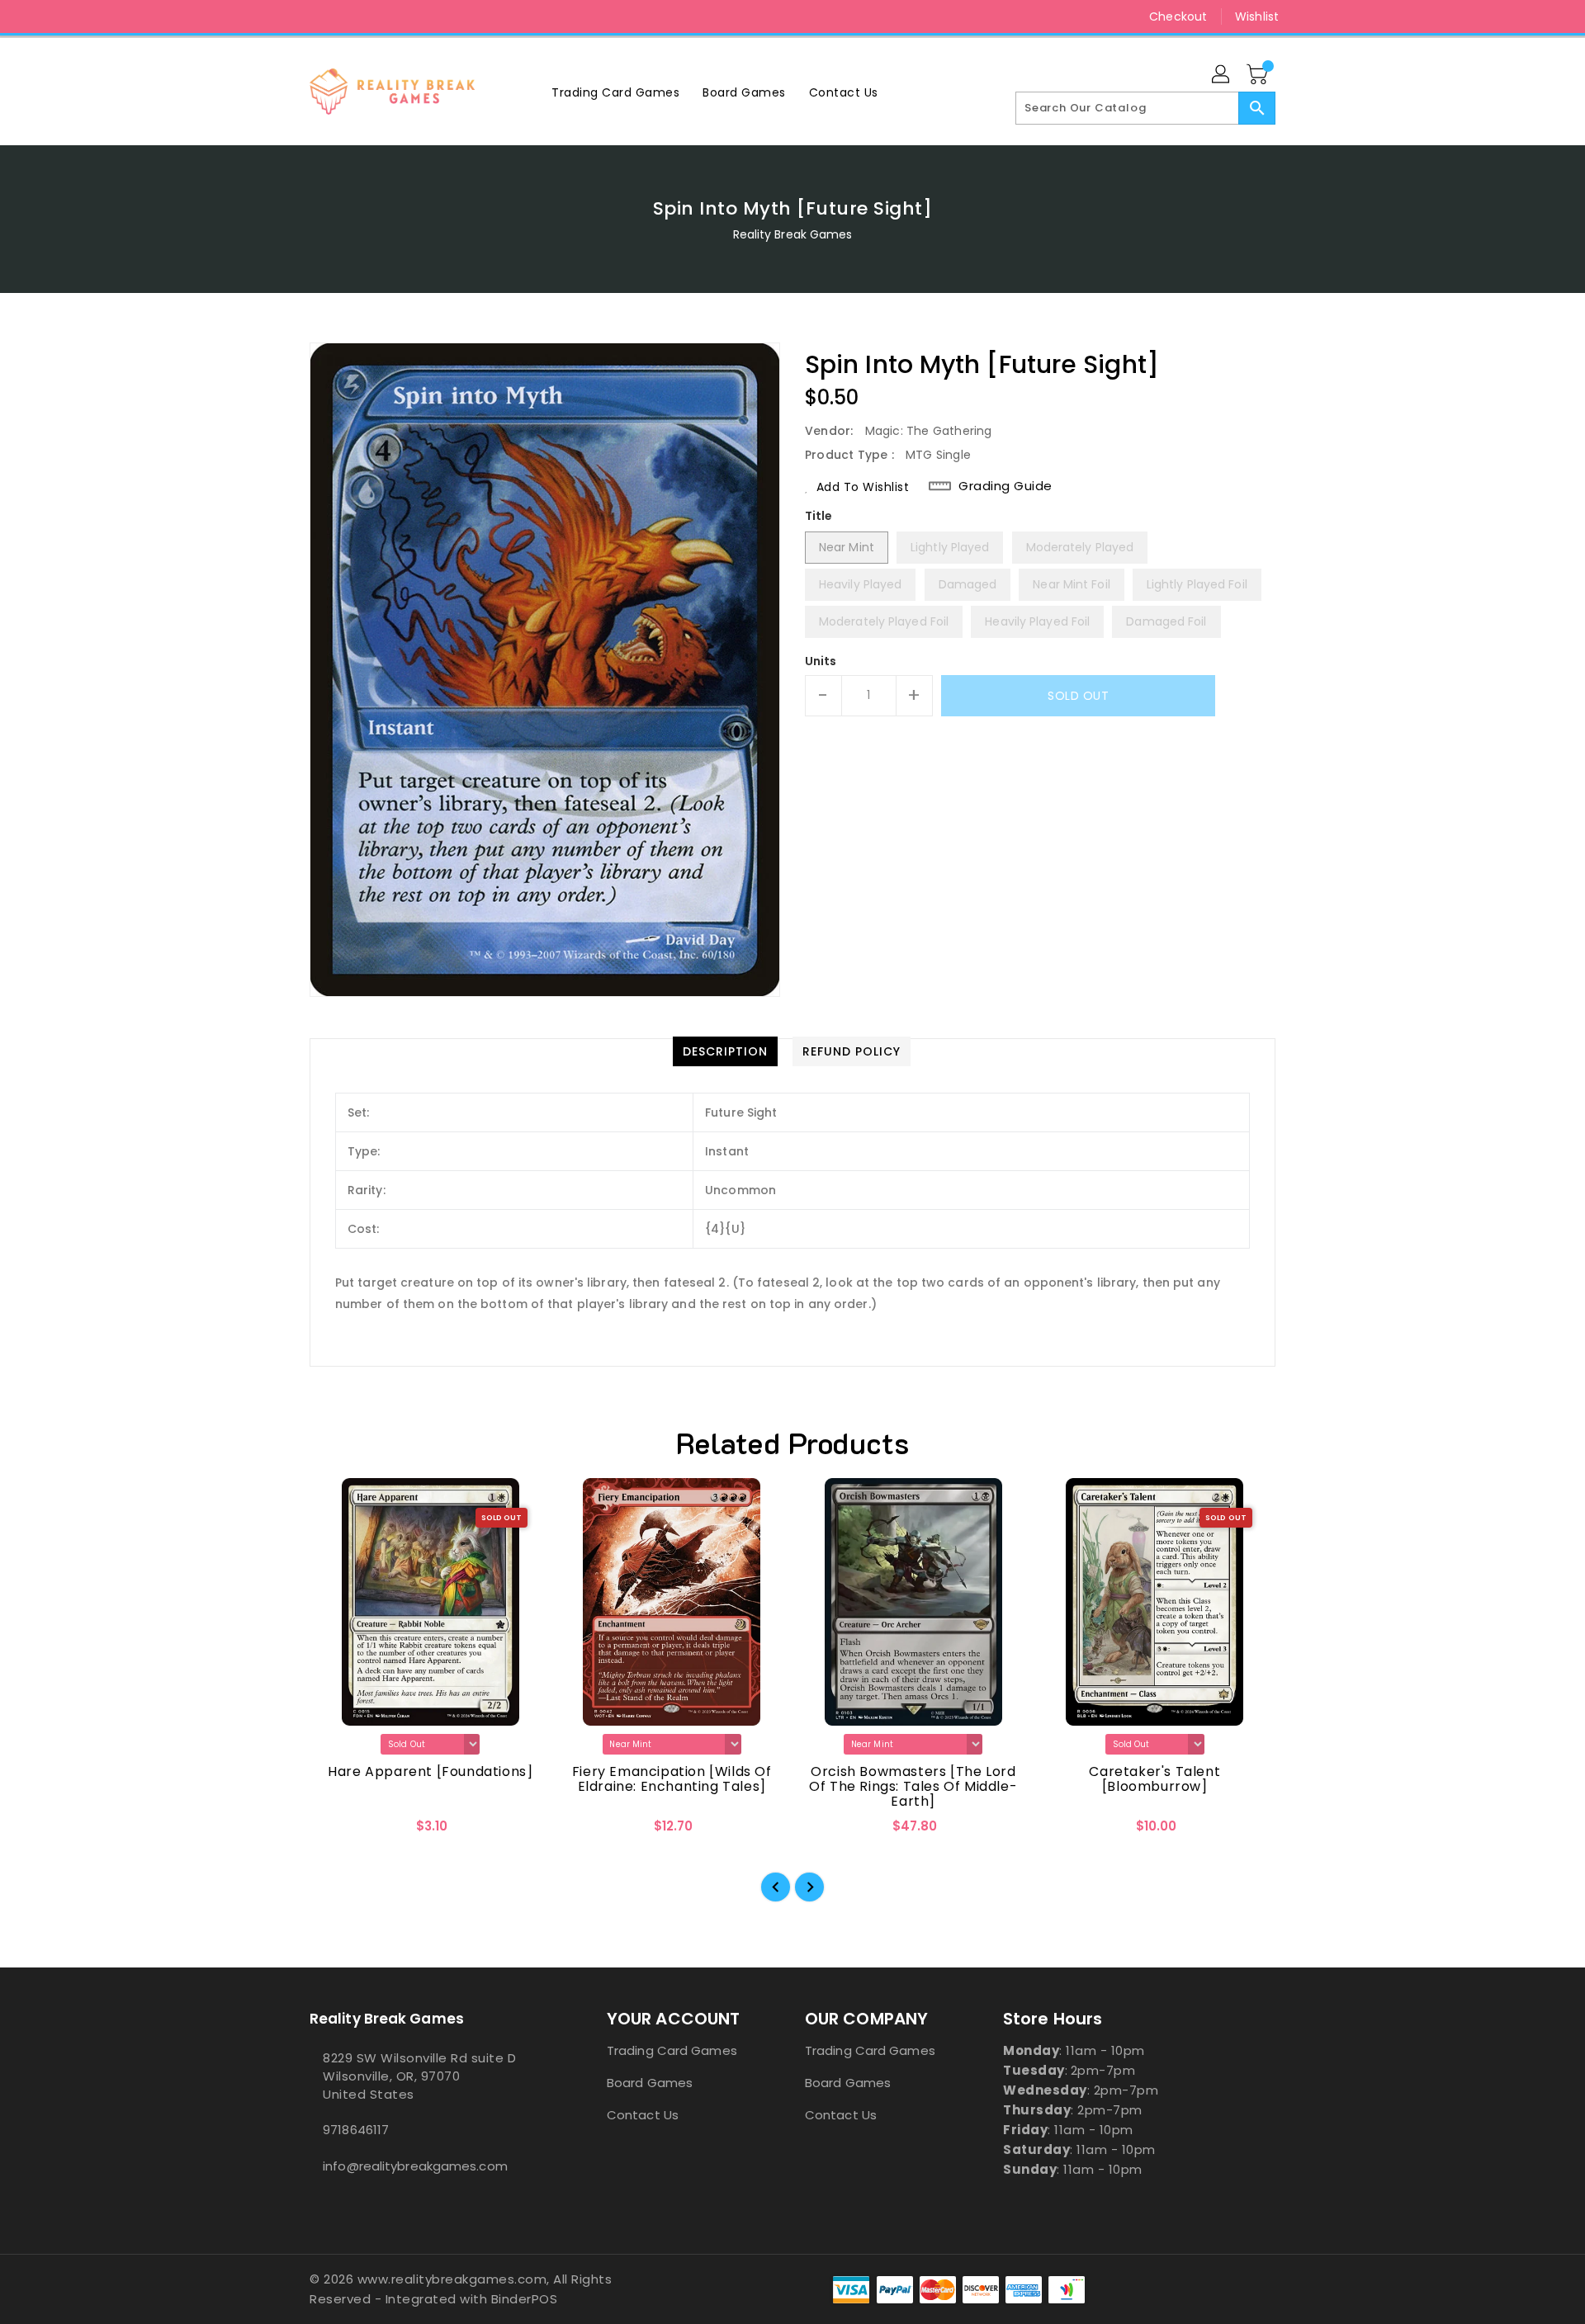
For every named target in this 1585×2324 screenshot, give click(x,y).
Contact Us (643, 2115)
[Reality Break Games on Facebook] (286, 17)
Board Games (650, 2083)
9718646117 (356, 2130)
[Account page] (1222, 75)
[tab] (725, 1051)
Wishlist (1257, 17)
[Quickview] (336, 1831)
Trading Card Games (672, 2050)
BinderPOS (525, 2299)
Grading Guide (1005, 486)
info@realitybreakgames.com (415, 2166)
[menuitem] (615, 92)
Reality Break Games (793, 234)
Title (819, 516)
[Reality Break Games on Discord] (349, 17)
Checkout (1178, 17)
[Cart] (1259, 75)
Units (821, 661)
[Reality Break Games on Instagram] (318, 17)
